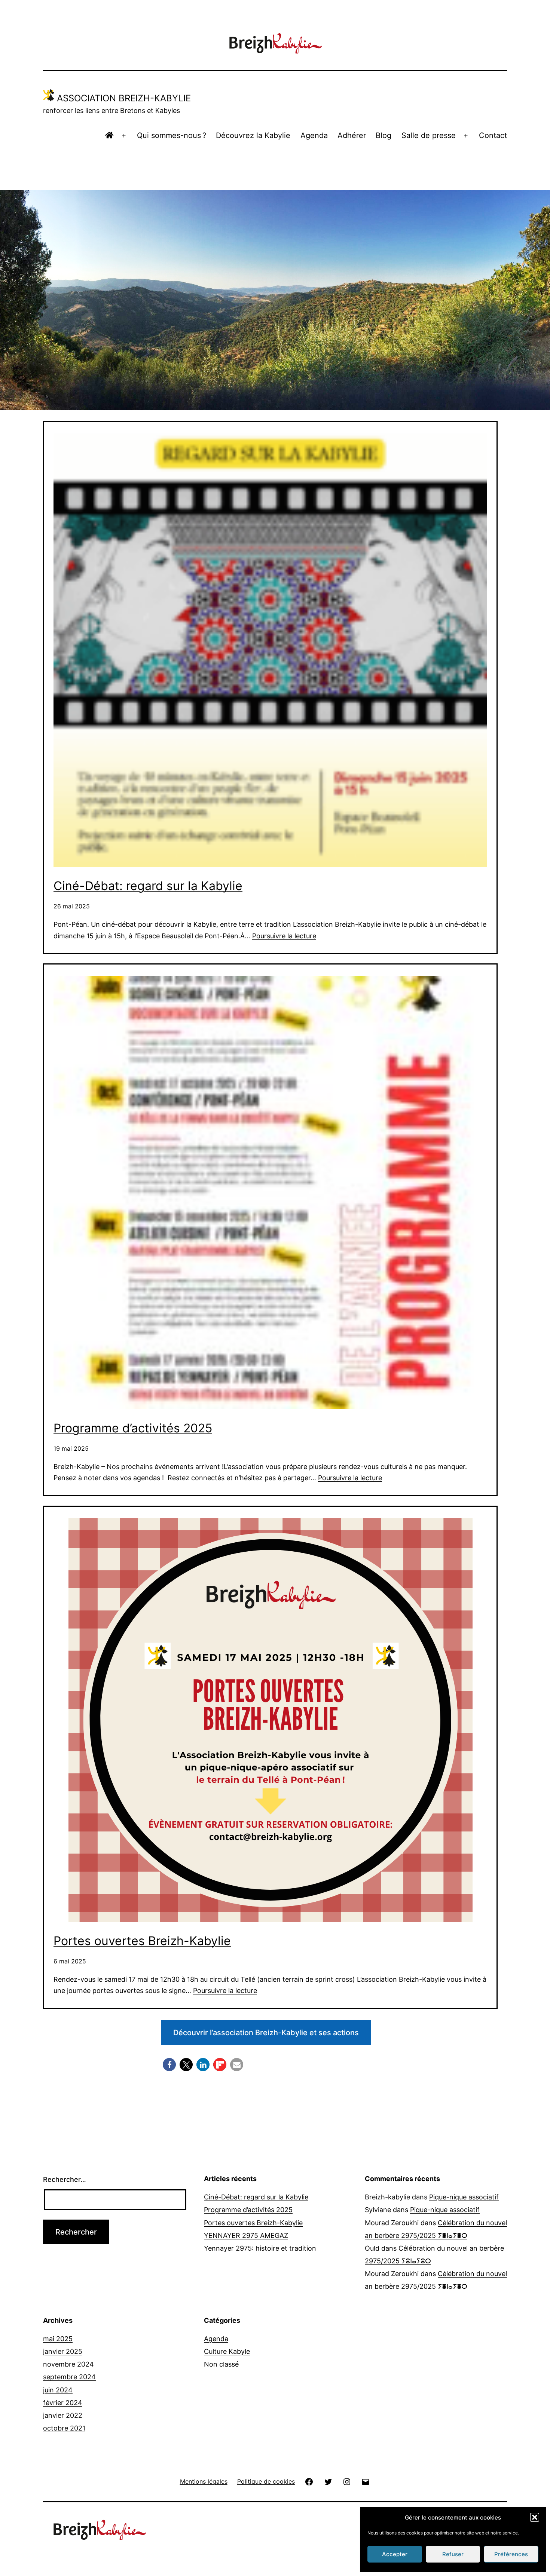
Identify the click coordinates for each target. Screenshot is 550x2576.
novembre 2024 (68, 2364)
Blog (384, 135)
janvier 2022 (63, 2415)
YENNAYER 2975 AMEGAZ (246, 2235)
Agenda (314, 135)
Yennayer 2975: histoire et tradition (260, 2248)
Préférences (511, 2554)
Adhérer (352, 135)
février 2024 (63, 2403)
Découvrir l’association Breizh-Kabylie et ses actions (266, 2033)
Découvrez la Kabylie (253, 135)
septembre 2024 (69, 2377)
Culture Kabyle (227, 2351)
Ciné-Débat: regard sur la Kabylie (148, 886)
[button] (535, 2517)
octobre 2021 (64, 2428)
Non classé (221, 2364)
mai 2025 (58, 2339)
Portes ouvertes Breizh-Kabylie (142, 1941)
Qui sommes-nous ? (172, 135)
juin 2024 (58, 2390)
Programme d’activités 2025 (133, 1428)
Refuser (453, 2554)
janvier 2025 (63, 2351)
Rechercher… (65, 2179)
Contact (493, 135)
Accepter (395, 2554)
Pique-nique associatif (464, 2197)
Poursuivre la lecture (284, 936)
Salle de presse (429, 135)
